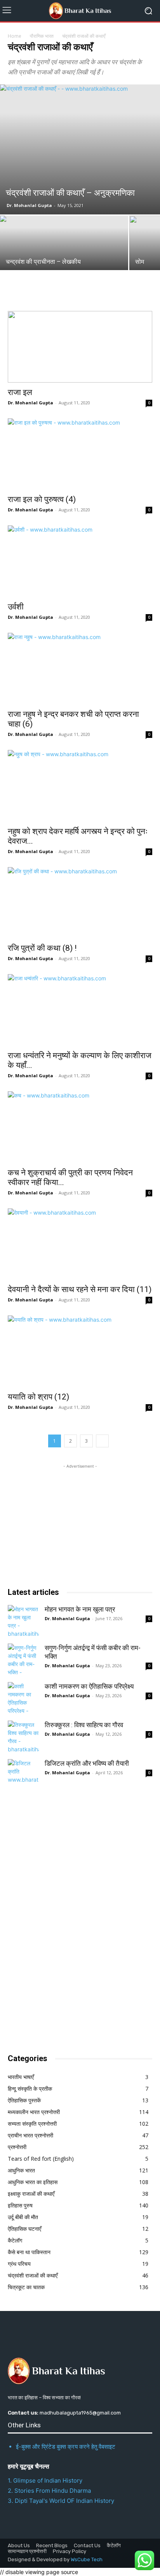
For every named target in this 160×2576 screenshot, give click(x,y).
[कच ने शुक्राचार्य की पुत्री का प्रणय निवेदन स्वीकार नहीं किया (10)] (80, 1127)
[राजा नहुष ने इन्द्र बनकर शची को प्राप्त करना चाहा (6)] (80, 669)
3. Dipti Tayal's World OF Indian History (61, 2501)
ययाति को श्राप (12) (38, 1397)
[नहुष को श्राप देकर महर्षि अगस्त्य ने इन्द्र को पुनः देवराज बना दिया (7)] (80, 786)
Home (15, 36)
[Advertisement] (66, 1919)
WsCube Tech (87, 2559)
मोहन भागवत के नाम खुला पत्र (80, 1609)
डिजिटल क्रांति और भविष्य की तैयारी (87, 1763)
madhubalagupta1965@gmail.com (80, 2413)
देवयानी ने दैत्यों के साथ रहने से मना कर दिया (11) (80, 1289)
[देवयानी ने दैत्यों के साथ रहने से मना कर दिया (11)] (80, 1244)
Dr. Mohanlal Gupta (29, 205)
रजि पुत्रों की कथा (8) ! (42, 948)
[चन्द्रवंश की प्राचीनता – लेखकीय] (64, 243)
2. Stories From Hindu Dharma (49, 2491)
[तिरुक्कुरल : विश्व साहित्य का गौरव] (23, 1736)
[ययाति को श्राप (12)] (80, 1351)
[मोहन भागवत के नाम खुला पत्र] (23, 1621)
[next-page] (102, 1441)
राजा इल (20, 392)
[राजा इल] (80, 347)
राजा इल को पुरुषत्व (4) (42, 499)
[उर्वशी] (80, 561)
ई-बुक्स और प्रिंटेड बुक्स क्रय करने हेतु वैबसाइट (66, 2447)
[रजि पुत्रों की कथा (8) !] (80, 903)
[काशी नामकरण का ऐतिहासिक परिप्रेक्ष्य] (23, 1698)
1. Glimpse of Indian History (45, 2480)
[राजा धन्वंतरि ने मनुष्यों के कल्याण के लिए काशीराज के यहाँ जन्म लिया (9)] (80, 1010)
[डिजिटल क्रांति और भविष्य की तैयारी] (23, 1775)
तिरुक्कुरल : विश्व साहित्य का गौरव (84, 1725)
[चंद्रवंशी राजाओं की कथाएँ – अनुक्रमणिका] (80, 149)
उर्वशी (16, 607)
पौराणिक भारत (42, 36)
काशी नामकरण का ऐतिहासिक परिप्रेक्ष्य (89, 1686)
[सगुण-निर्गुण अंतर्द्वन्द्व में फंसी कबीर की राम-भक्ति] (23, 1659)
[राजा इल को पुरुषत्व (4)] (80, 454)
